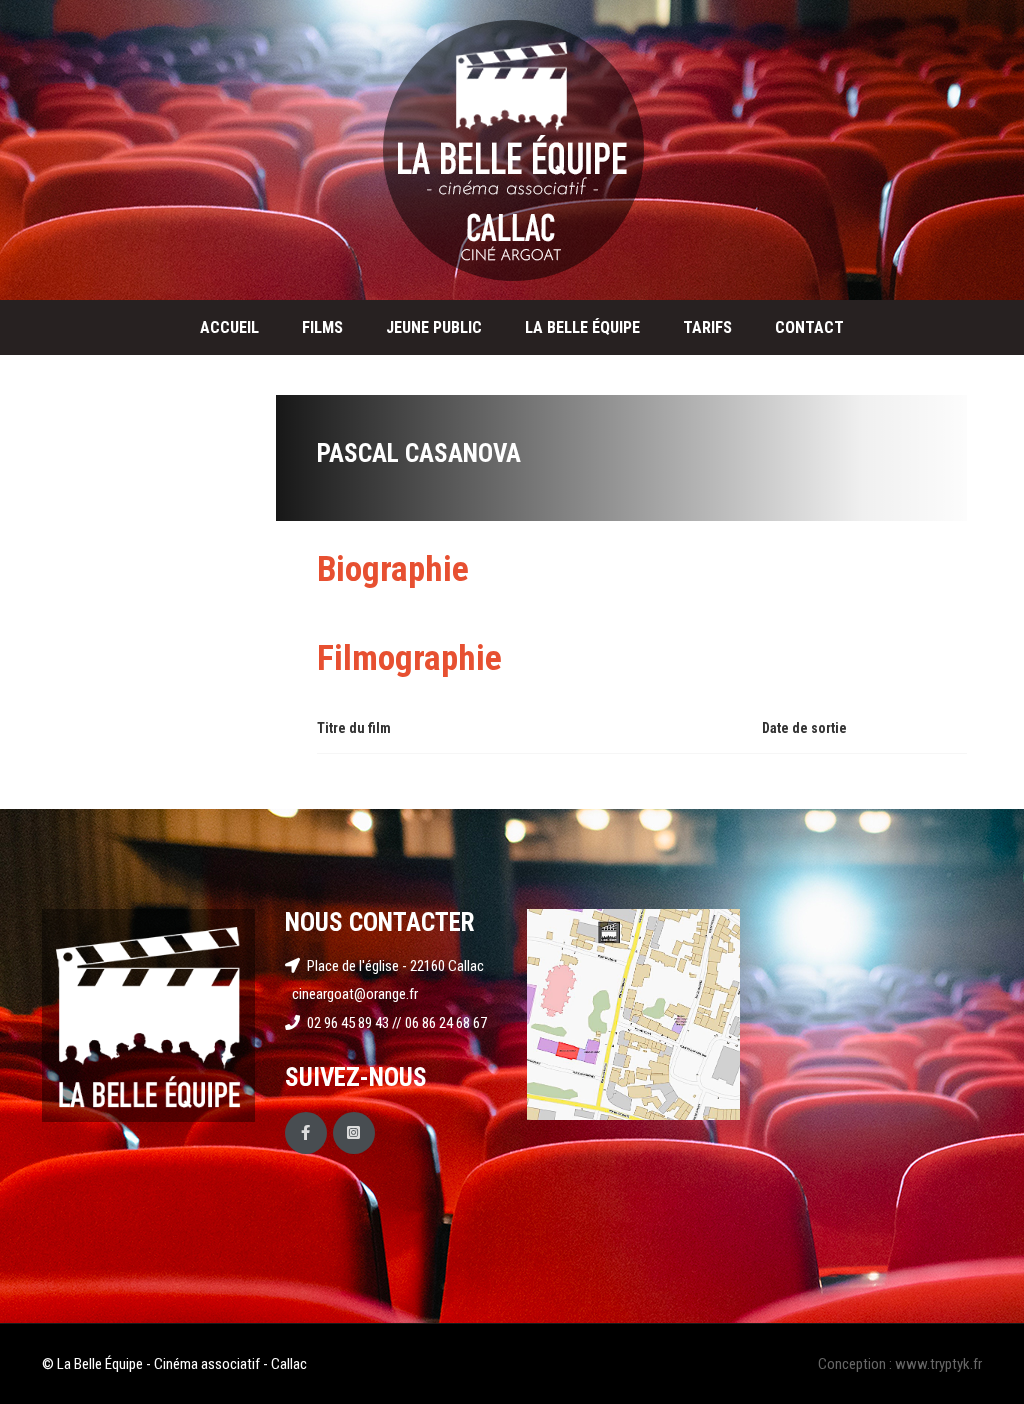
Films (322, 327)
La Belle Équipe (582, 327)
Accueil (229, 327)
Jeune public (434, 327)
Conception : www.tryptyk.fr (900, 1364)
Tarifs (707, 327)
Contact (809, 327)
